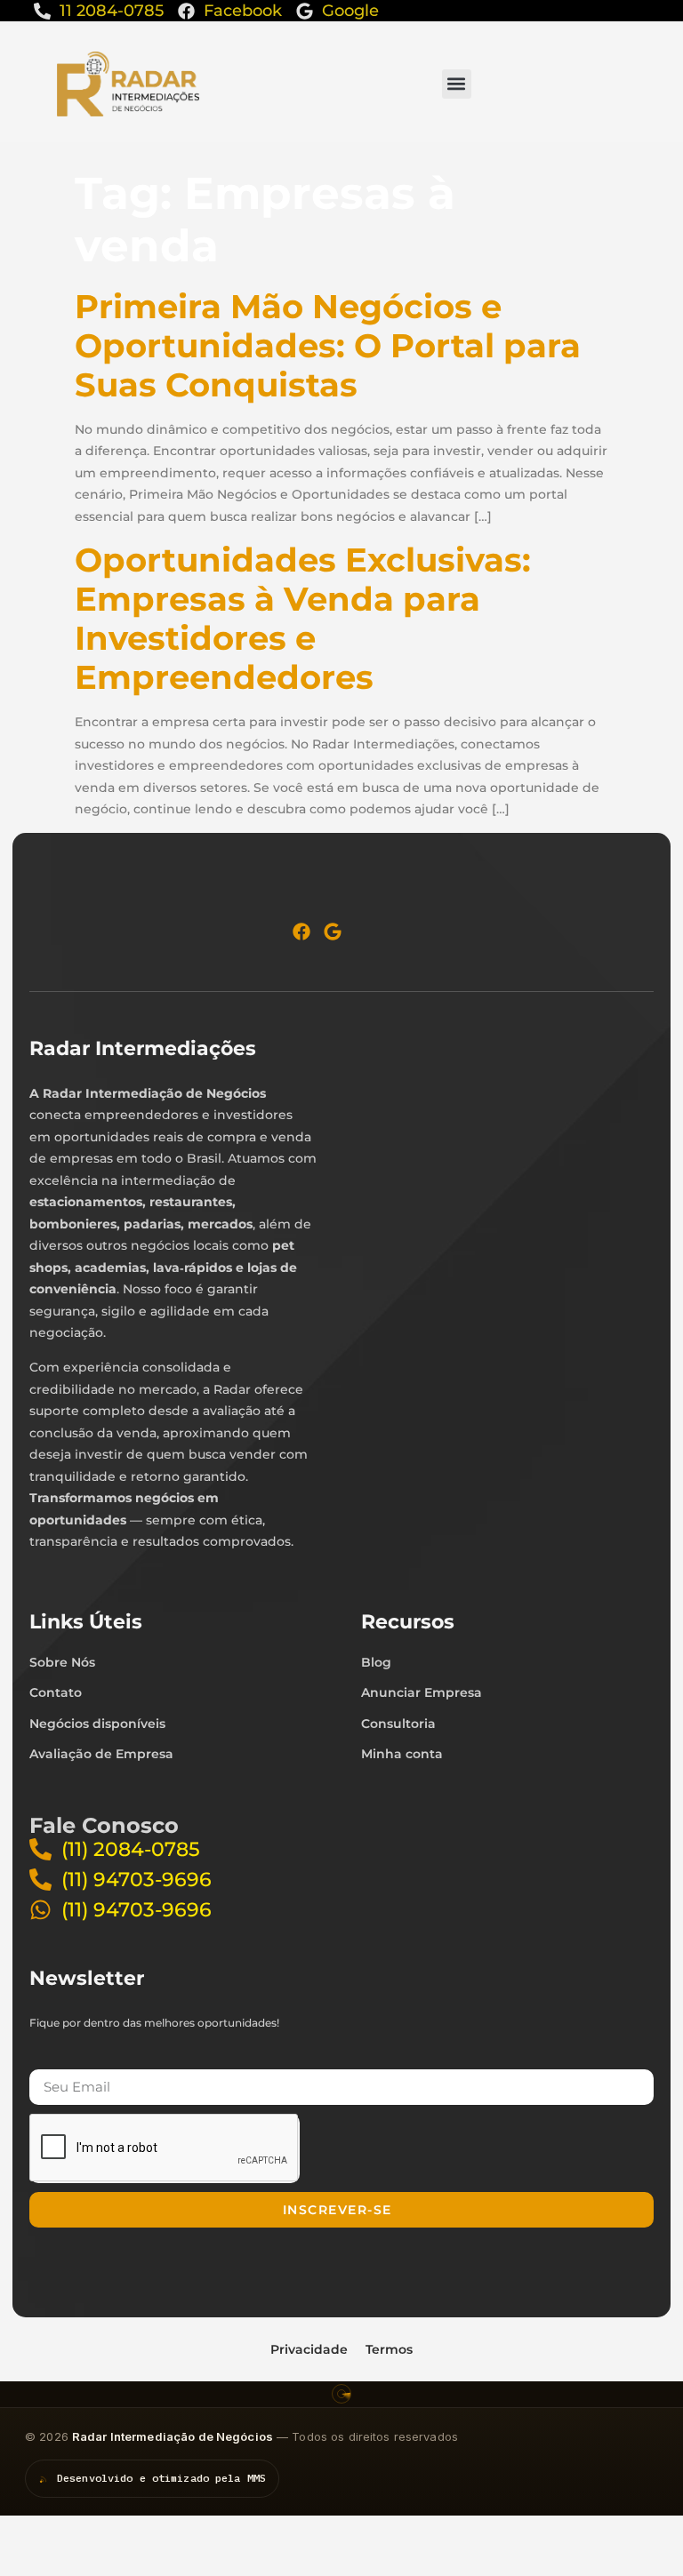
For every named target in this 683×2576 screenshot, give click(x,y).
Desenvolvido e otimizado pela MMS (161, 2478)
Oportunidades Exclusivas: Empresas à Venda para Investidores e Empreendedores (303, 618)
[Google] (333, 932)
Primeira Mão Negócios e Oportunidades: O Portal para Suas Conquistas (328, 345)
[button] (457, 84)
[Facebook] (301, 932)
